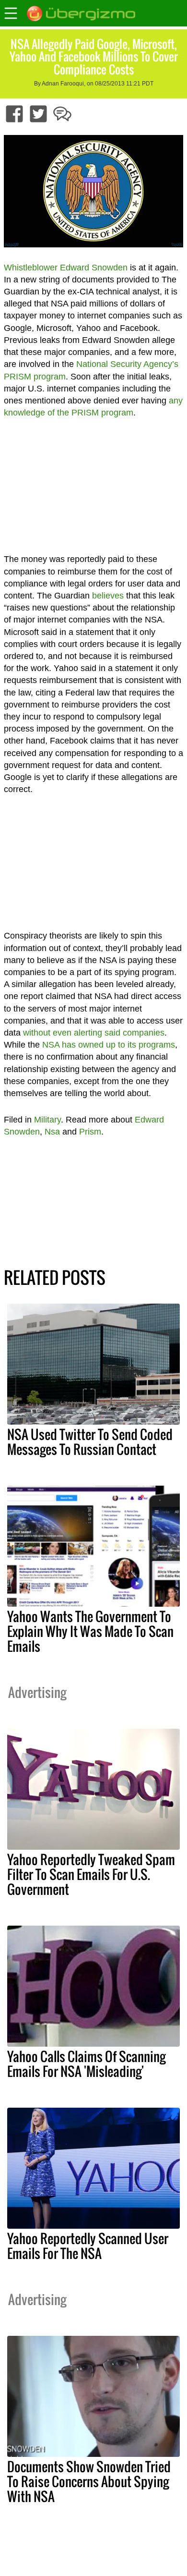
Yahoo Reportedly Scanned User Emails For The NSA (88, 2246)
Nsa (52, 1132)
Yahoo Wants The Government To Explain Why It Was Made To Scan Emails (90, 1631)
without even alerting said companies (94, 1033)
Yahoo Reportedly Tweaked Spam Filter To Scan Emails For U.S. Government (91, 1874)
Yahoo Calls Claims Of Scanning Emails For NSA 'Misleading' (86, 2064)
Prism (90, 1132)
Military (47, 1120)
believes (108, 596)
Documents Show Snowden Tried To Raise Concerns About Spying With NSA (89, 2481)
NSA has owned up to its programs (109, 1045)
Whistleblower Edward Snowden (66, 268)
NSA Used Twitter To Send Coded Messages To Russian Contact (90, 1442)
